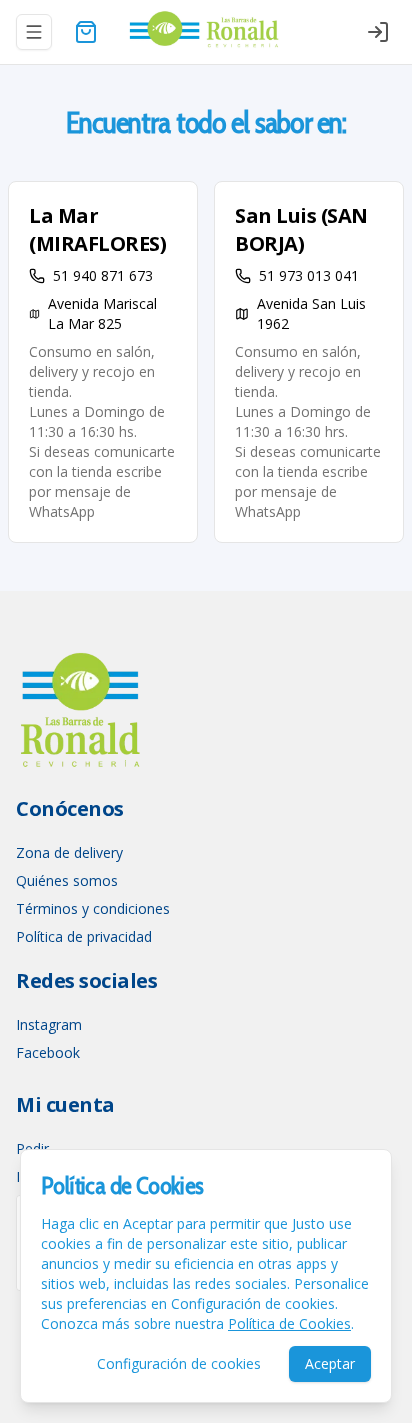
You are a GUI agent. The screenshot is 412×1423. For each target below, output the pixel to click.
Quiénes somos (67, 880)
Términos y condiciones (93, 908)
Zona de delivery (69, 852)
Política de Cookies (289, 1323)
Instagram (49, 1024)
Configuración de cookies (179, 1363)
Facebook (48, 1052)
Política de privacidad (84, 936)
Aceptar (330, 1363)
